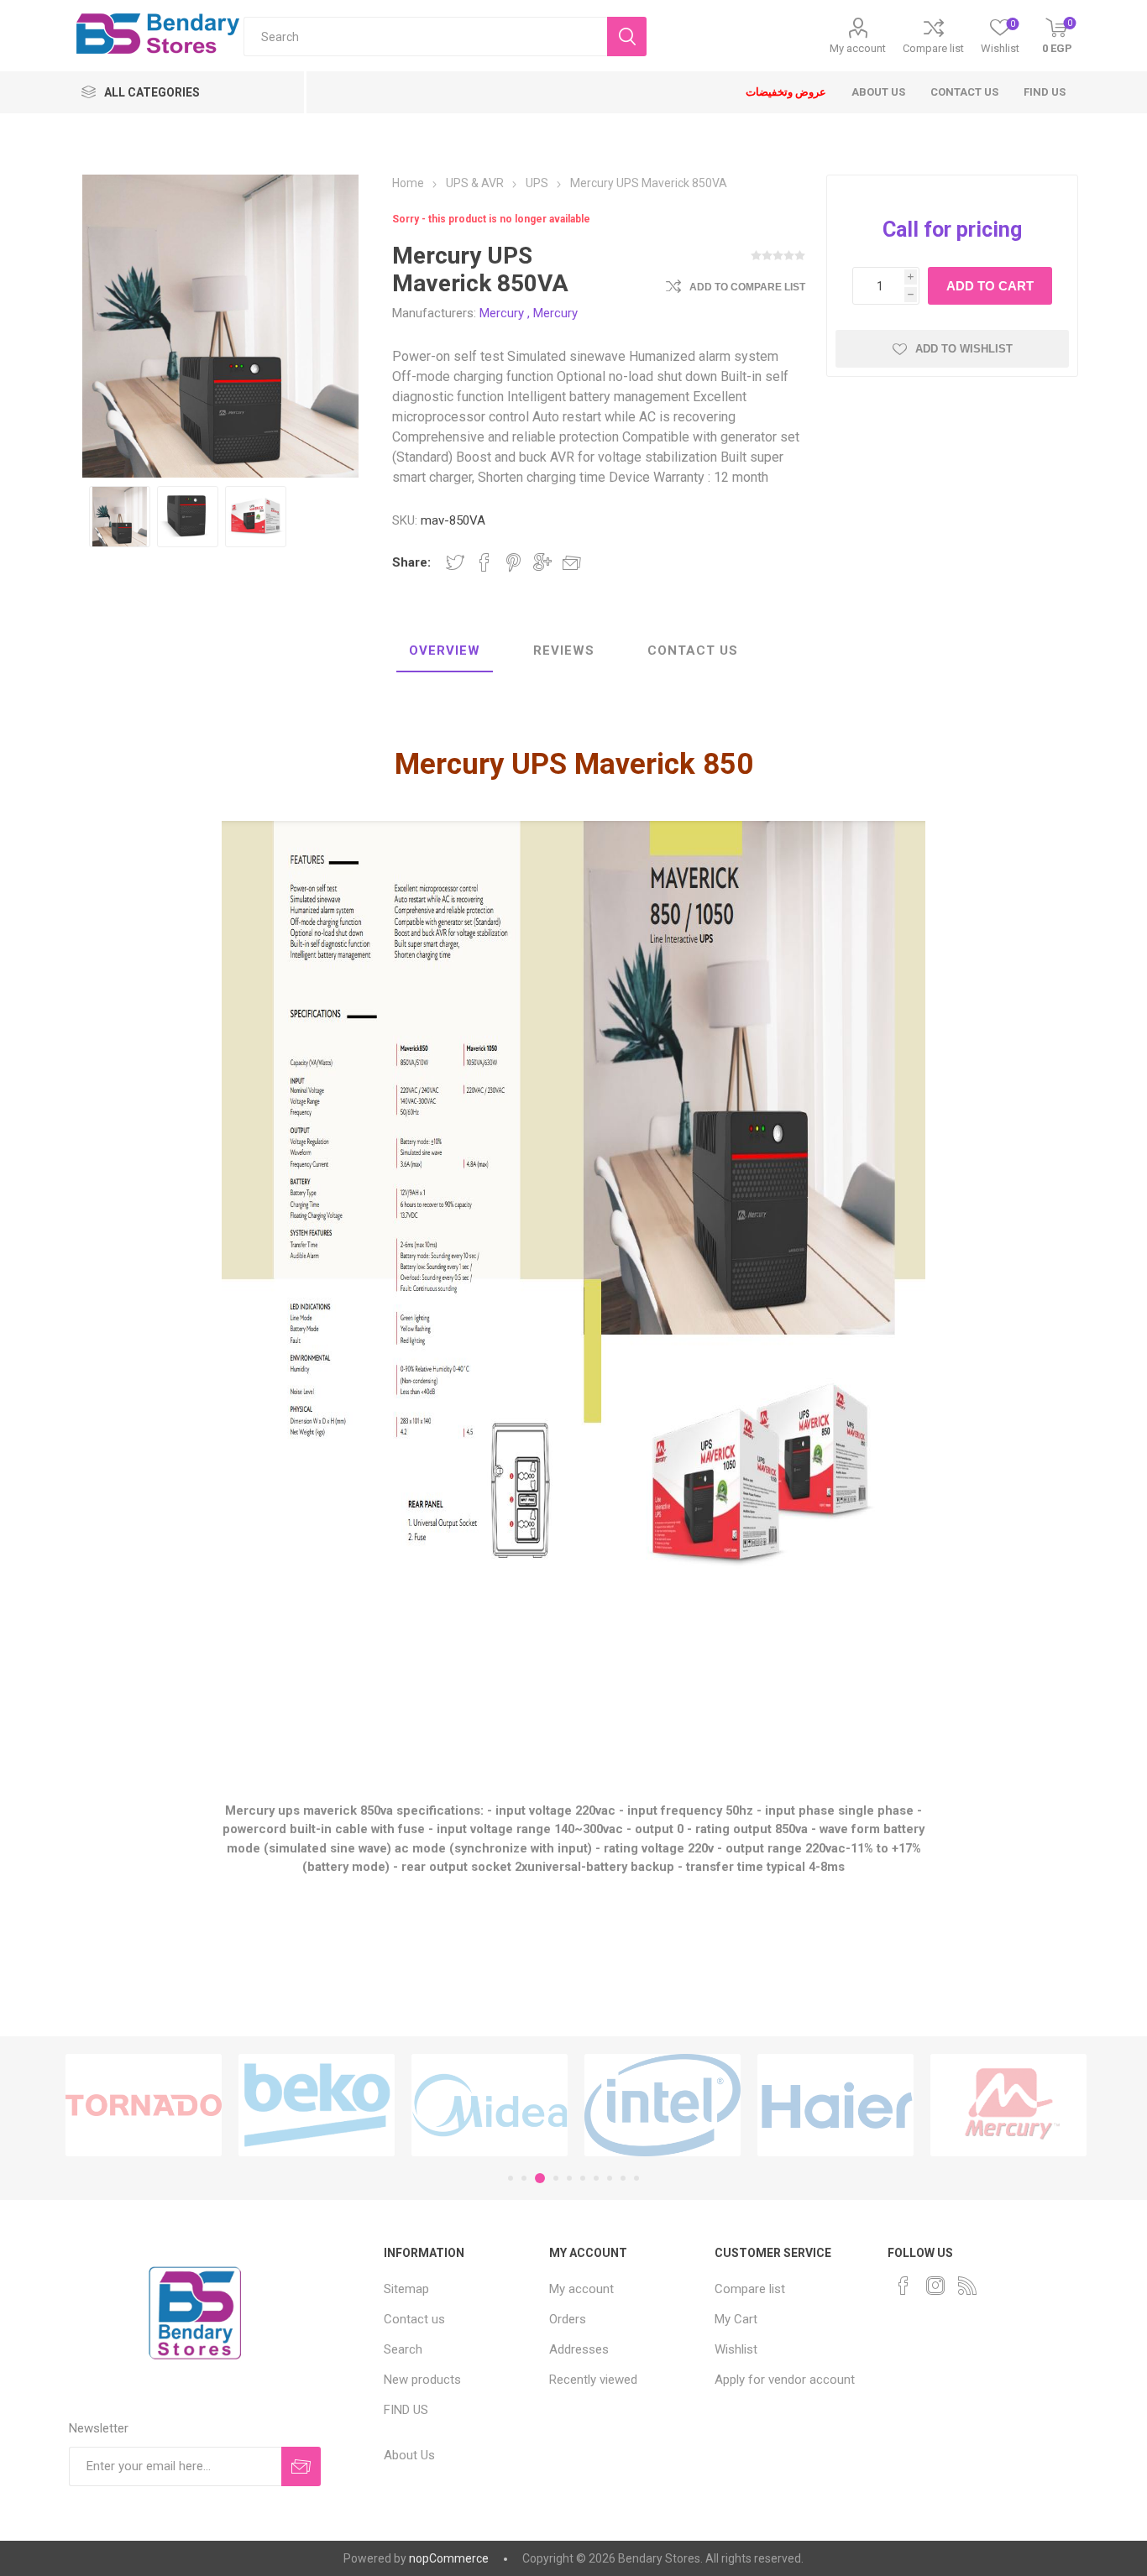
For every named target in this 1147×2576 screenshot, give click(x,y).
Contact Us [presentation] (693, 651)
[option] (120, 517)
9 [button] (623, 2178)
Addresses (579, 2349)
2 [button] (524, 2178)
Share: (411, 562)
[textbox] (426, 37)
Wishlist (736, 2349)
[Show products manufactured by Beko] (239, 2106)
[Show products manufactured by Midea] (412, 2106)
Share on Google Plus (542, 562)
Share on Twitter (455, 562)
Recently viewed (593, 2380)
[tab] (445, 651)
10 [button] (636, 2178)
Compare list (933, 48)
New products (422, 2380)
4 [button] (553, 2178)
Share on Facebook (484, 562)
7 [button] (596, 2178)
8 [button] (610, 2178)
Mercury (502, 313)
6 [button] (583, 2178)
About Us (409, 2455)
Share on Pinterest (513, 562)
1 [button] (511, 2178)
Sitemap (406, 2289)
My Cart (736, 2319)
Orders (568, 2319)
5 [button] (569, 2178)
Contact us (414, 2319)
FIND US (406, 2410)
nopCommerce (449, 2558)
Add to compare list (747, 287)
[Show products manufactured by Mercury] (931, 2106)
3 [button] (537, 2178)
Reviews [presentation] (564, 651)
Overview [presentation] (445, 651)
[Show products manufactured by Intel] (585, 2106)
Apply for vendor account (785, 2380)
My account (858, 48)
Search (403, 2349)
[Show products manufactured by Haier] (758, 2106)
